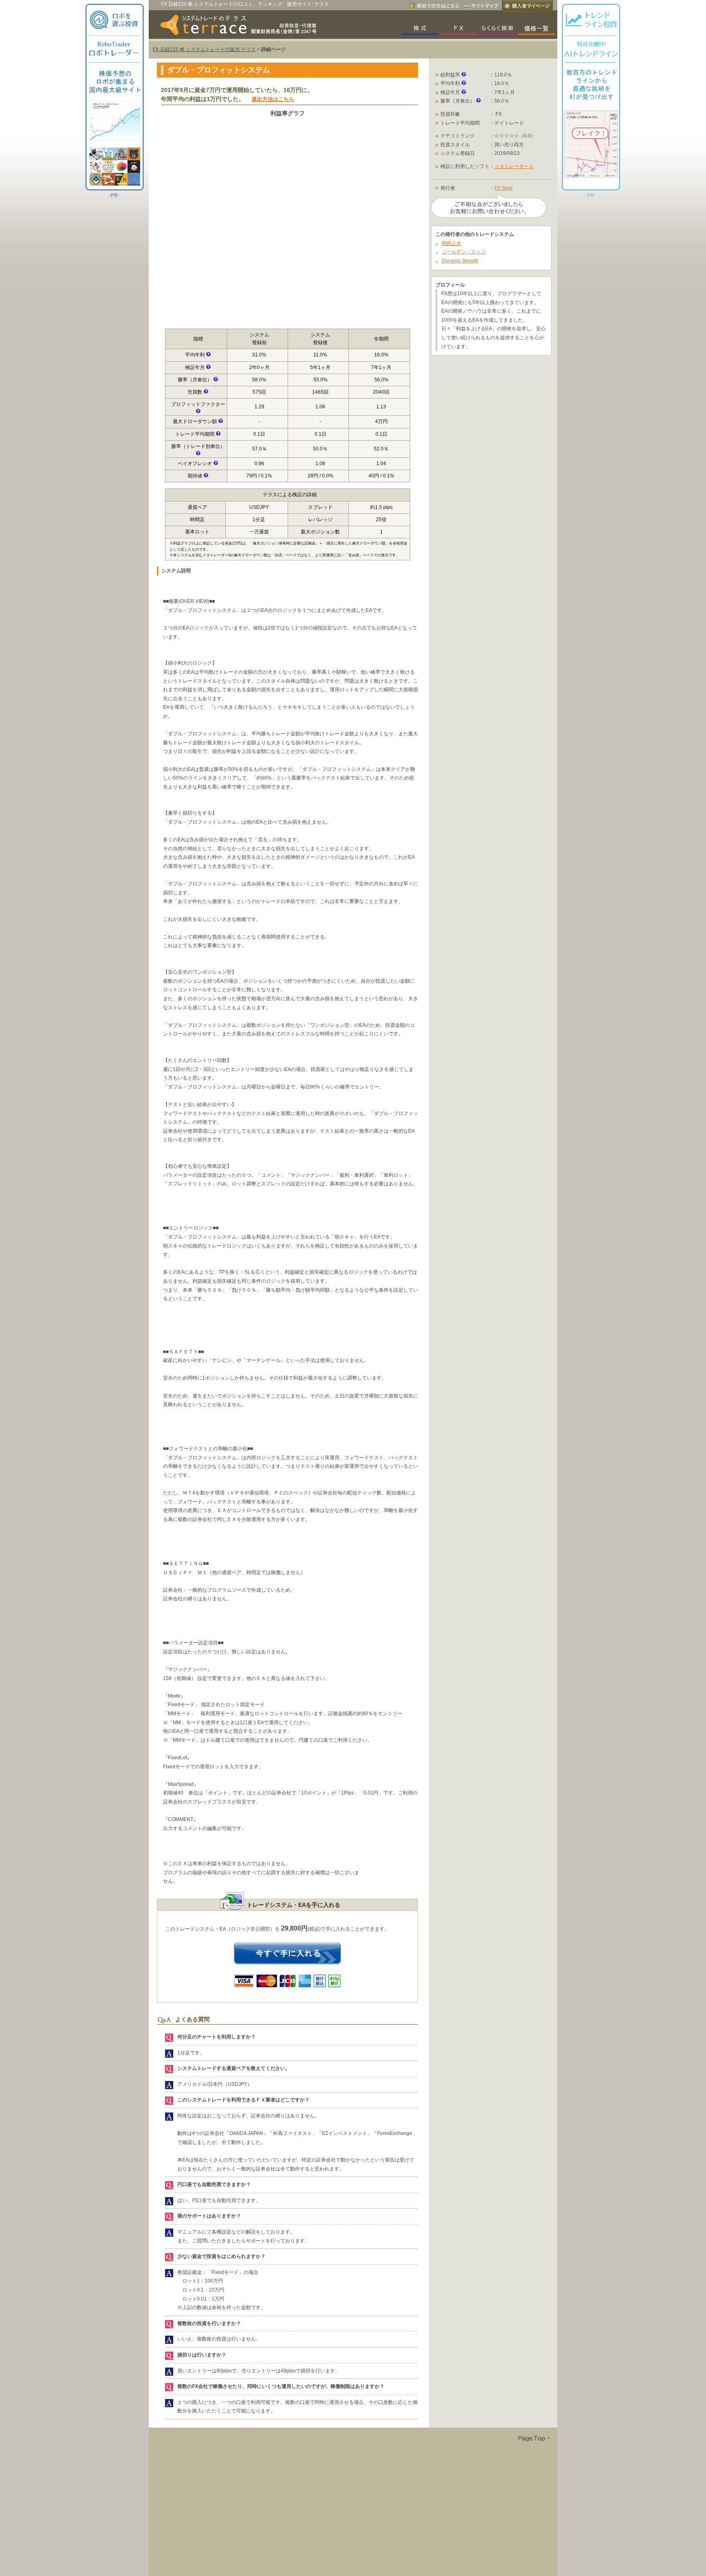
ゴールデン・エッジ (464, 252)
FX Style (504, 188)
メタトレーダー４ (514, 166)
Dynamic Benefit (460, 261)
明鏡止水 (451, 243)
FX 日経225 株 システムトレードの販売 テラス (204, 49)
